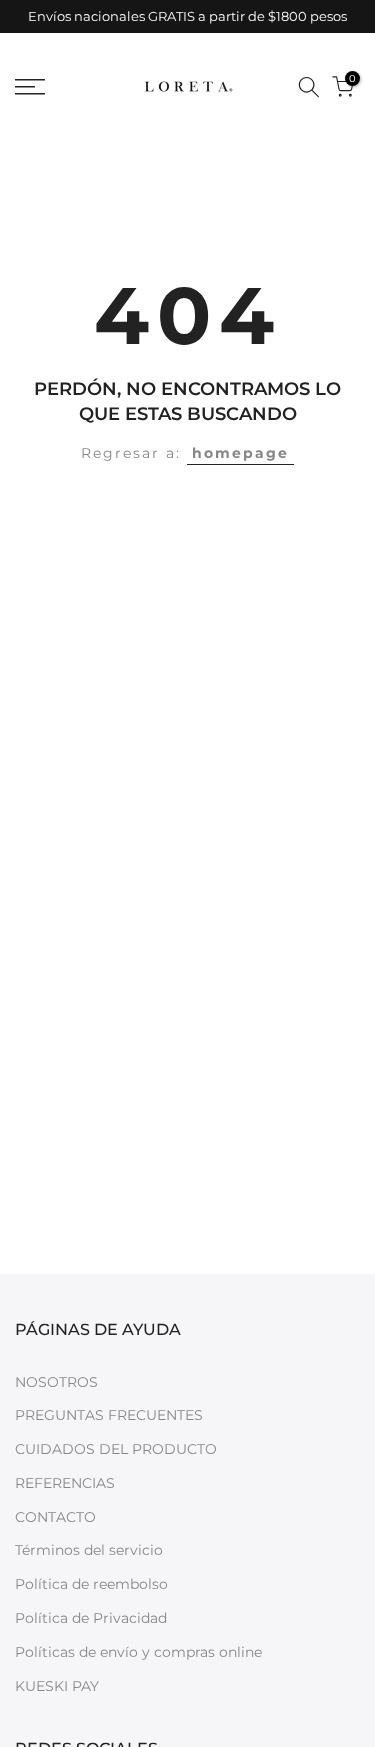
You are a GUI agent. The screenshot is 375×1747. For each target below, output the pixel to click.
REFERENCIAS (65, 1483)
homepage (240, 453)
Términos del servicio (89, 1550)
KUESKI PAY (57, 1686)
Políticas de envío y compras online (138, 1652)
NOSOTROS (56, 1382)
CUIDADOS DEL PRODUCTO (116, 1449)
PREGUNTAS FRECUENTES (109, 1415)
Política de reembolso (91, 1584)
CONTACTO (55, 1517)
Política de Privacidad (91, 1618)
